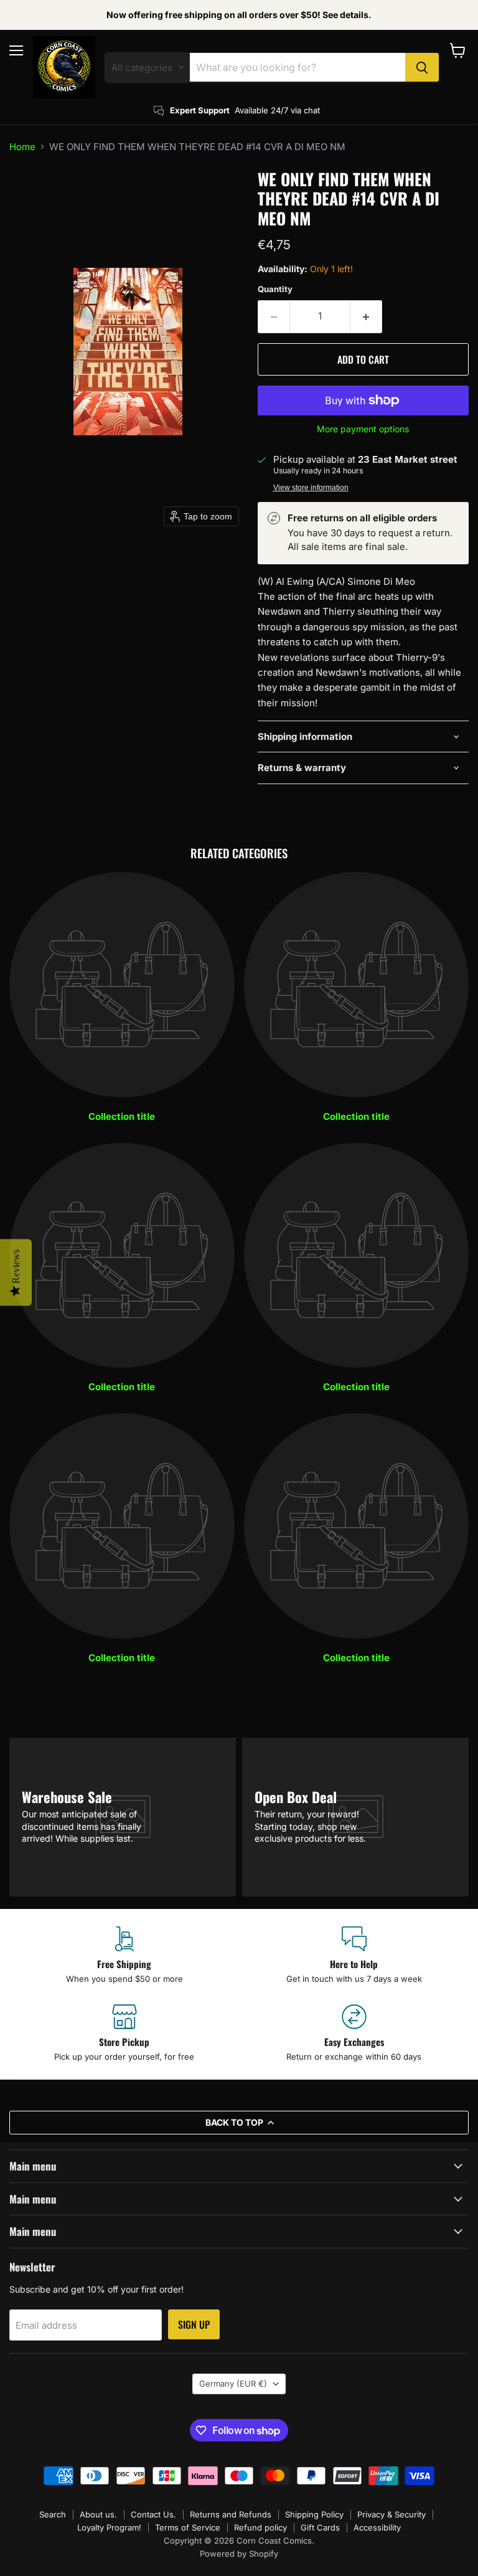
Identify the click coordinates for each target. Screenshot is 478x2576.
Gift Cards (320, 2527)
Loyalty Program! (109, 2527)
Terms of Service (188, 2527)
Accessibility (377, 2527)
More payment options (363, 429)
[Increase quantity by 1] (366, 316)
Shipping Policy (314, 2514)
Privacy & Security (391, 2514)
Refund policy (260, 2527)
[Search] (422, 67)
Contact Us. (153, 2514)
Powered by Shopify (239, 2554)
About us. (98, 2514)
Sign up (194, 2324)
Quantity (275, 289)
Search (53, 2514)
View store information (311, 488)
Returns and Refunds (231, 2514)
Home (22, 147)
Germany (233, 2384)
